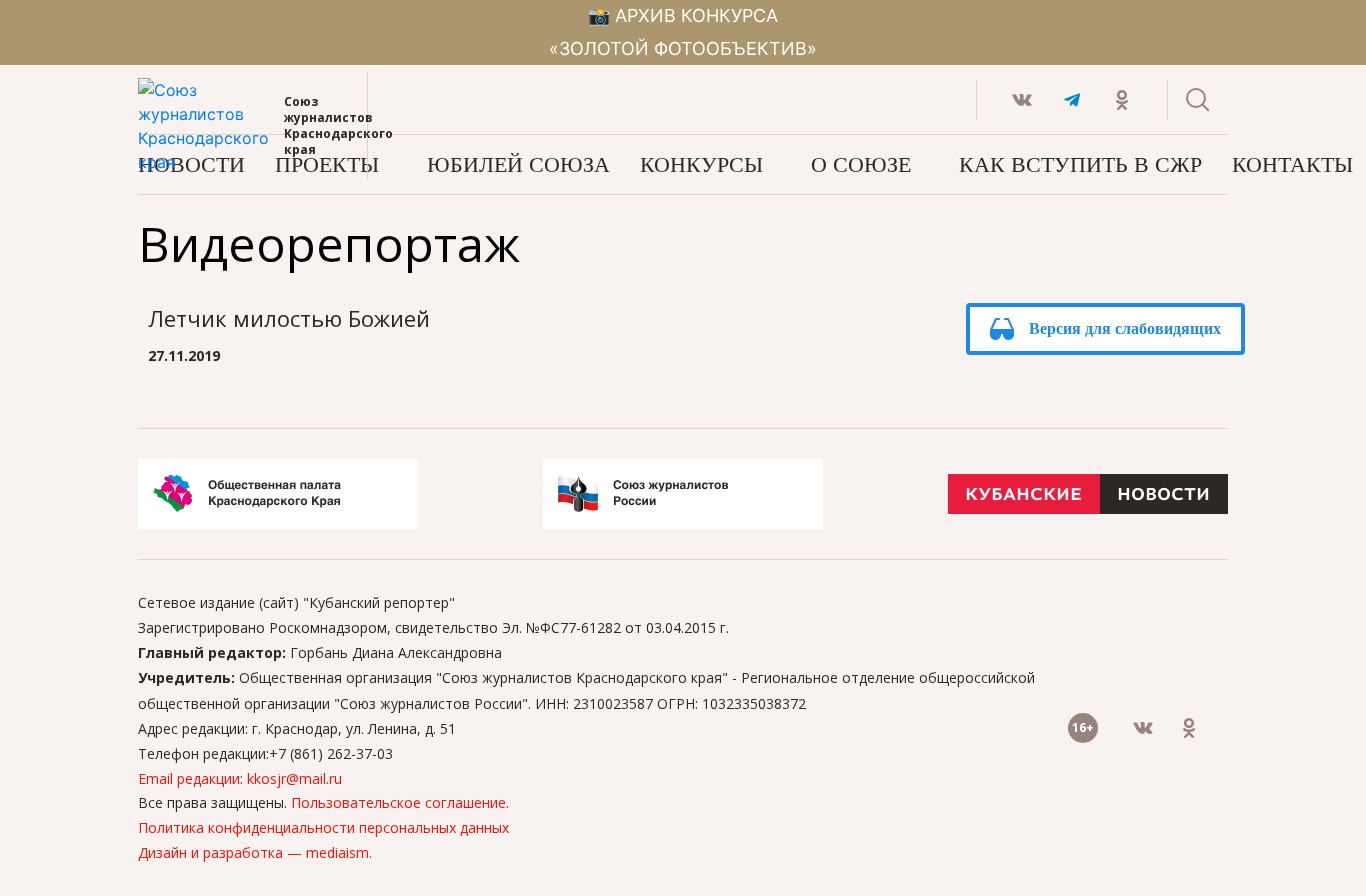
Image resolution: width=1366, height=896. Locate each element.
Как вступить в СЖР (1080, 164)
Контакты (1292, 164)
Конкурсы (701, 164)
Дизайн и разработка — (222, 852)
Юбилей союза (518, 164)
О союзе (861, 164)
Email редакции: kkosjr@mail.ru (240, 778)
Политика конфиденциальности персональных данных (323, 827)
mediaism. (339, 852)
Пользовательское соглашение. (400, 802)
